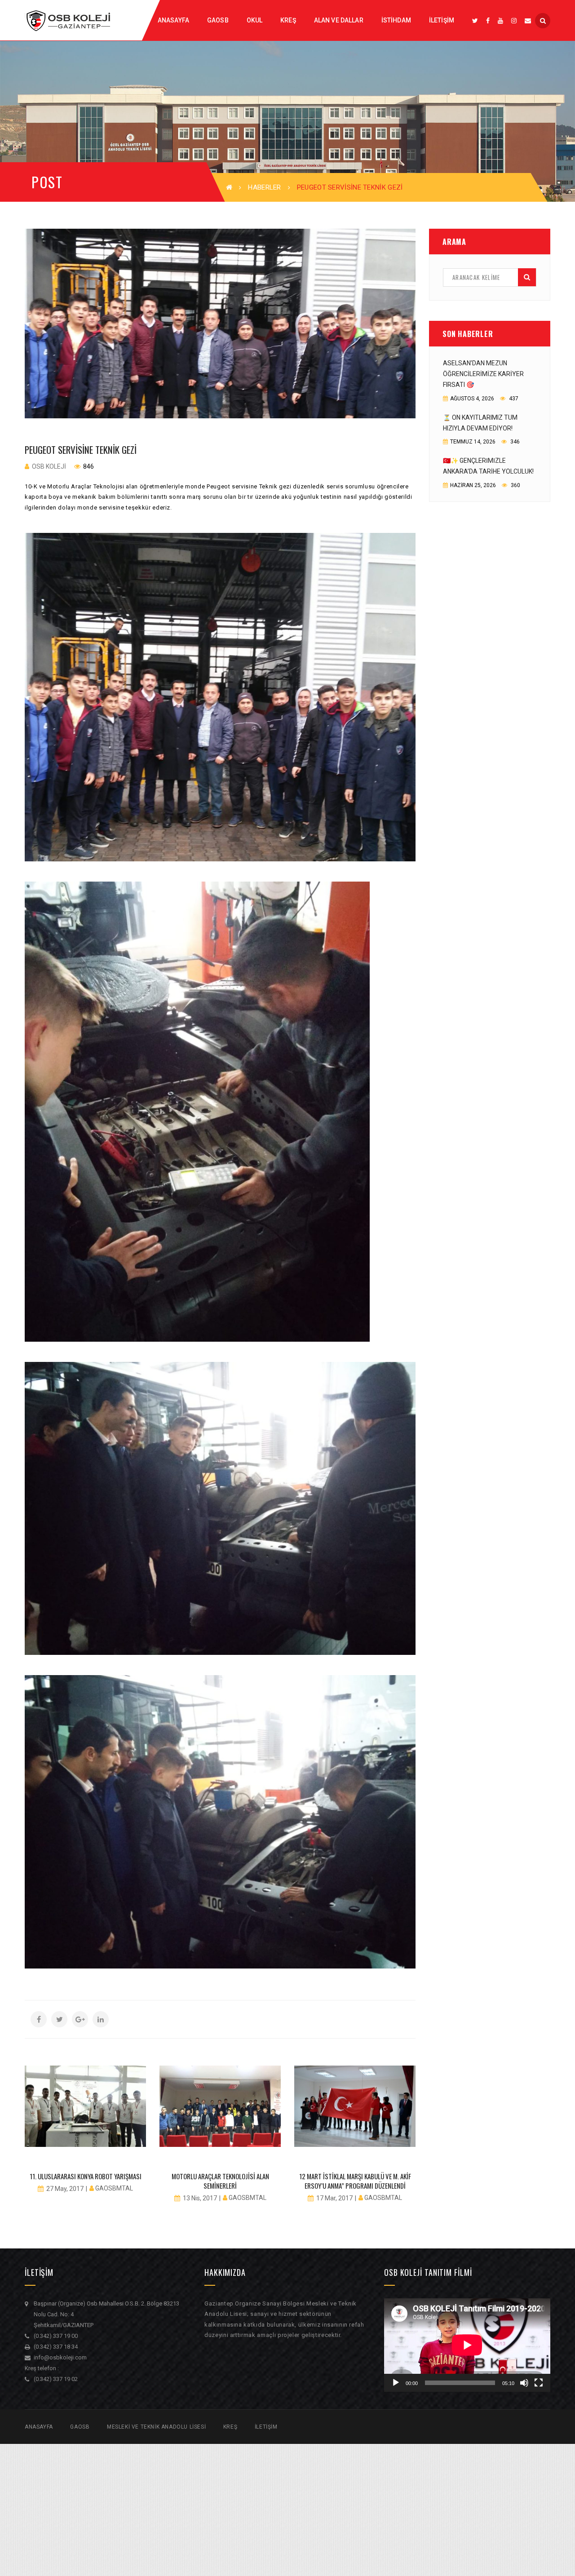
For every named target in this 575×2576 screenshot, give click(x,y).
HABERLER (264, 187)
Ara (527, 277)
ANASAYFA (39, 2427)
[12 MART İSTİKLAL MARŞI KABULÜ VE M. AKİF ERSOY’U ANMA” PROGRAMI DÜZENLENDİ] (355, 2106)
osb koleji (49, 466)
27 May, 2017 (65, 2189)
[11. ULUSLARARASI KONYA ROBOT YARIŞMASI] (85, 2106)
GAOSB (80, 2427)
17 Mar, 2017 (334, 2198)
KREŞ (230, 2427)
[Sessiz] (524, 2383)
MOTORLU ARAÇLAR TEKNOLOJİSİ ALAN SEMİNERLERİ (220, 2181)
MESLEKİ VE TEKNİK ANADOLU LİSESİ (156, 2427)
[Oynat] (396, 2383)
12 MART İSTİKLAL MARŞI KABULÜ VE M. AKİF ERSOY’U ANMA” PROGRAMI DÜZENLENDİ (355, 2181)
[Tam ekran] (539, 2383)
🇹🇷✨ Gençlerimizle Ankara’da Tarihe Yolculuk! (488, 466)
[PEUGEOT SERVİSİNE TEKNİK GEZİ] (220, 324)
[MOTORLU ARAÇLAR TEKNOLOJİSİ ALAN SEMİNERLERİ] (220, 2106)
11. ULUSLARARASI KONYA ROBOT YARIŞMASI (86, 2176)
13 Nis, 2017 (200, 2198)
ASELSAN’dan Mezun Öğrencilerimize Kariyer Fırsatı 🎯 (483, 374)
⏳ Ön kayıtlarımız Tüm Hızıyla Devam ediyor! (480, 423)
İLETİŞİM (266, 2427)
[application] (467, 2345)
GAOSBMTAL (114, 2188)
